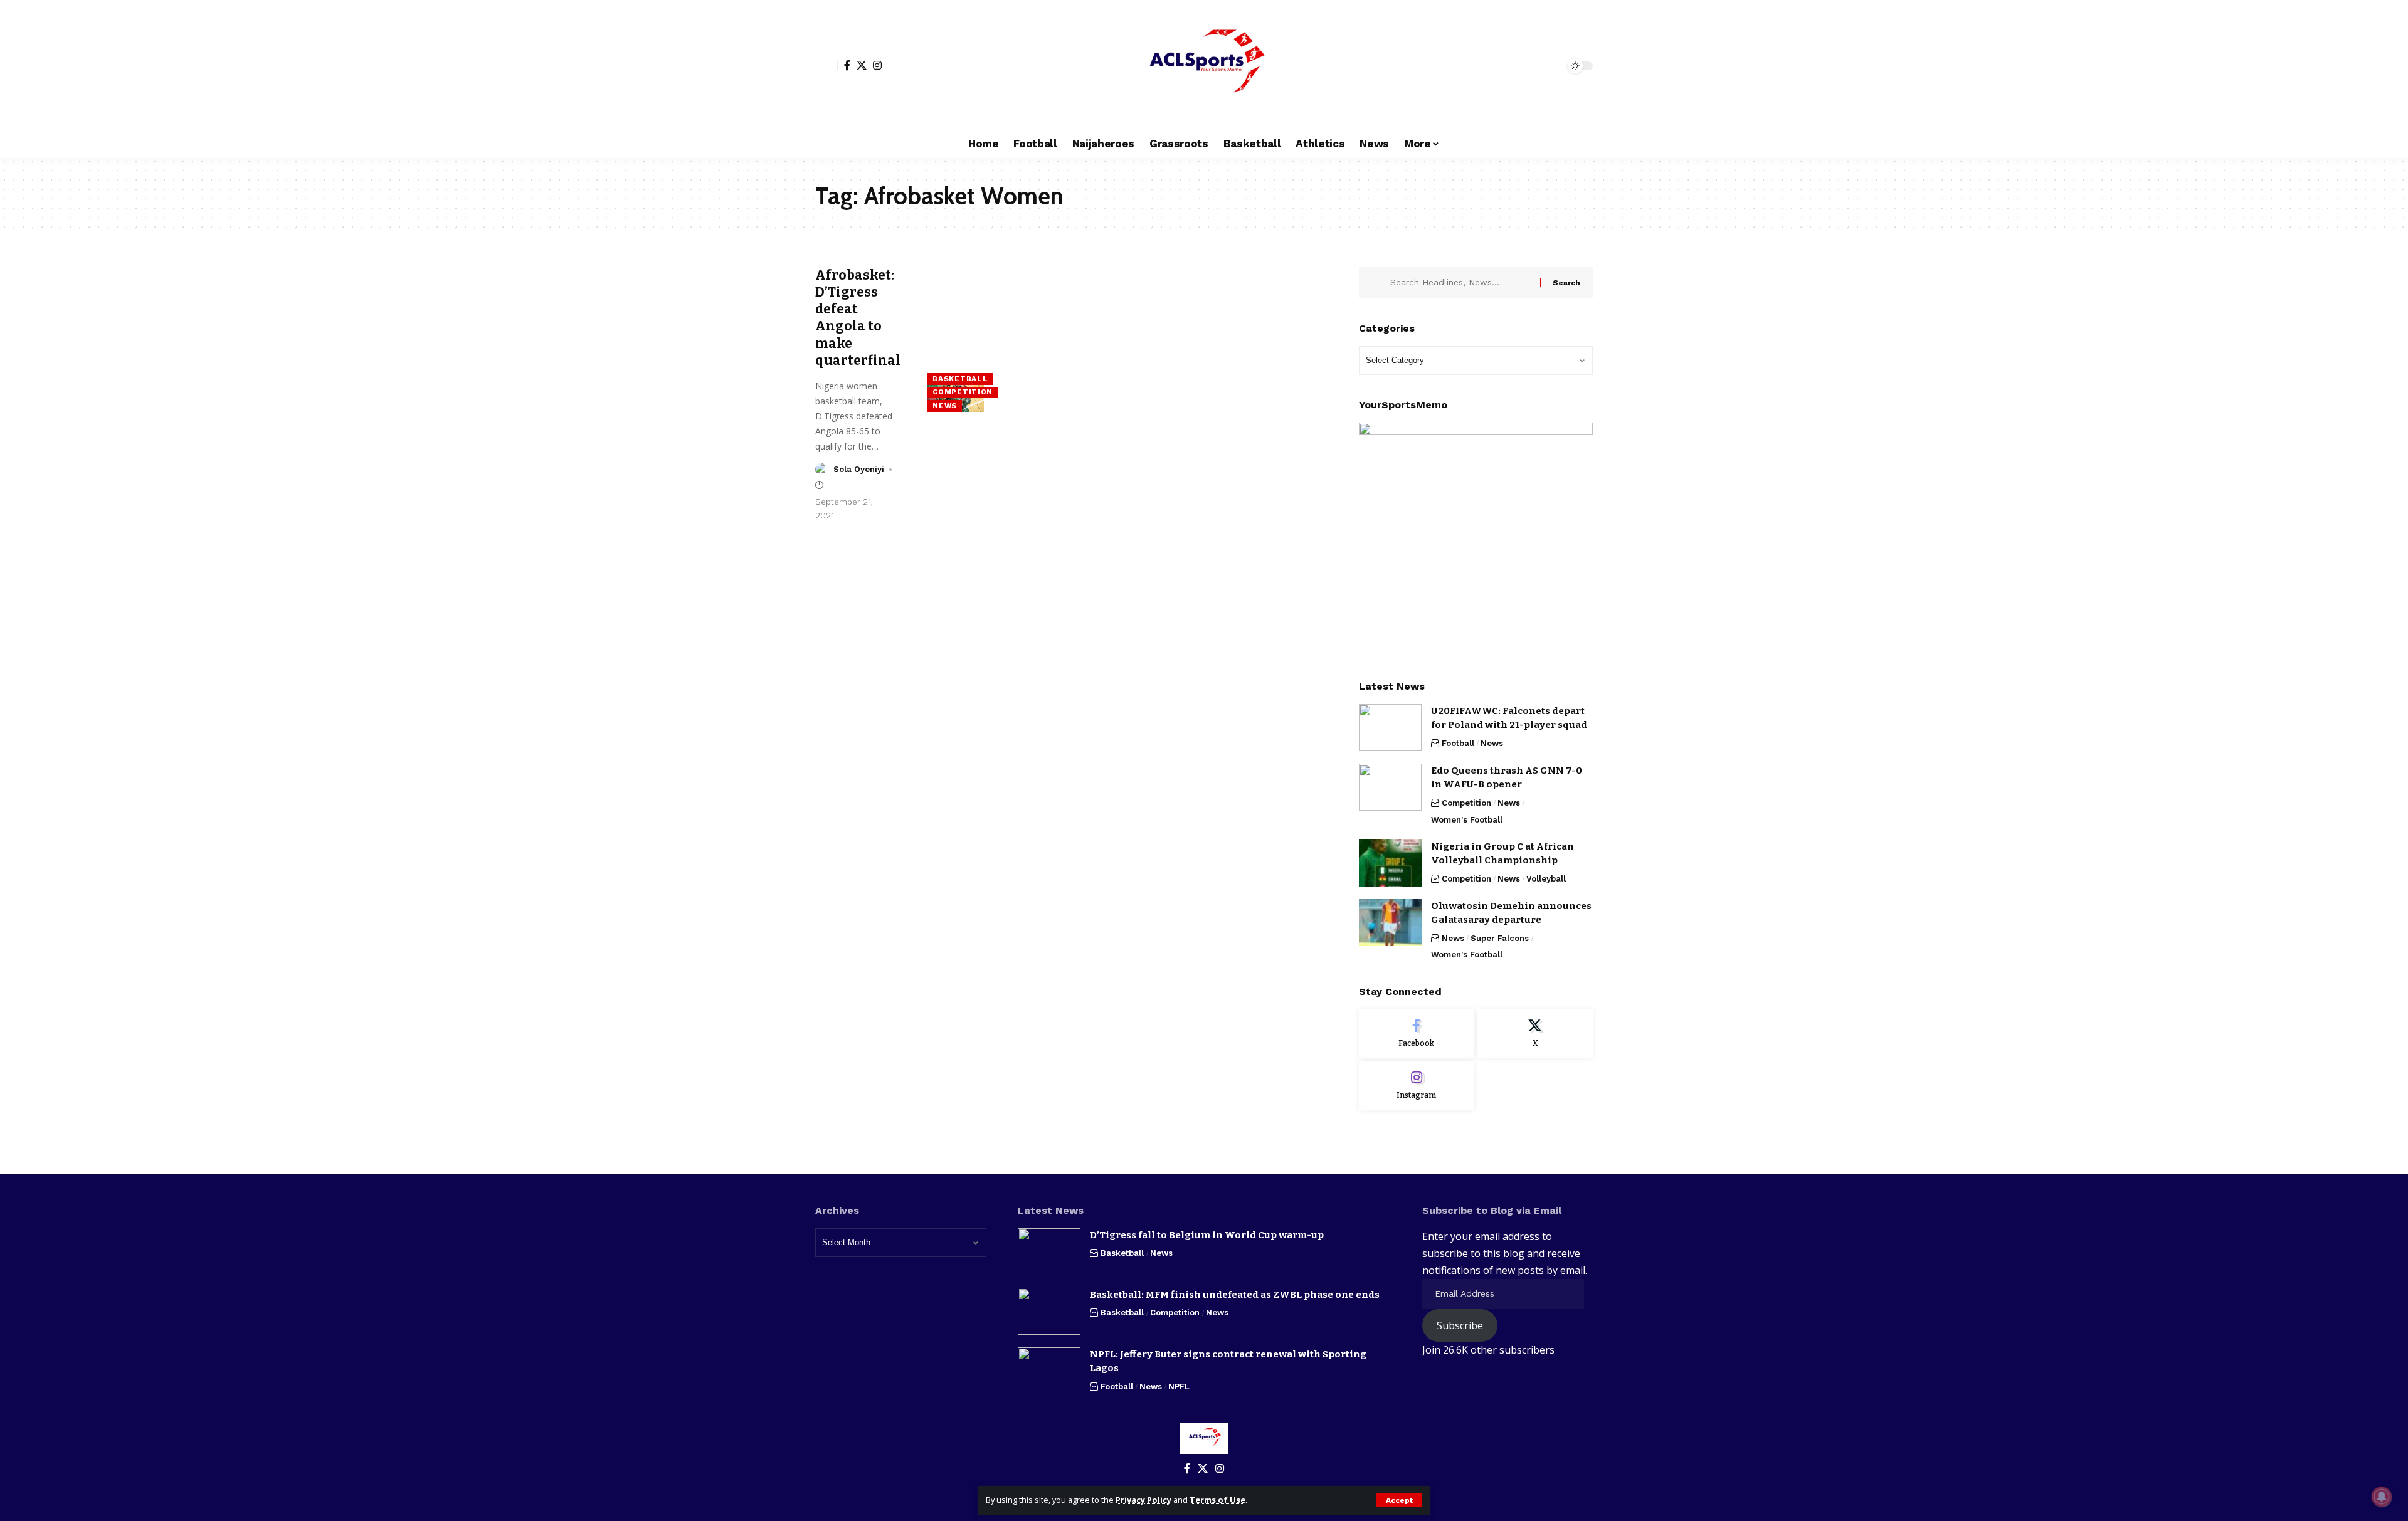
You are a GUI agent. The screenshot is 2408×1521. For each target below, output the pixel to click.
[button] (1399, 1500)
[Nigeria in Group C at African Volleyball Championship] (1390, 863)
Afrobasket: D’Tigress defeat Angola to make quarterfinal (858, 318)
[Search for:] (1460, 283)
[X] (862, 65)
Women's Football (1467, 820)
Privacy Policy (1143, 1500)
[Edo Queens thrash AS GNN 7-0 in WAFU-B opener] (1390, 787)
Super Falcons (1500, 938)
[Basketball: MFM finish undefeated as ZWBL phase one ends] (1049, 1311)
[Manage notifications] (2382, 1497)
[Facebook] (847, 65)
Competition (963, 392)
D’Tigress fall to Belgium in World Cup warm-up (1207, 1235)
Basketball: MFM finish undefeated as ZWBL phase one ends (1235, 1295)
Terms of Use (1217, 1500)
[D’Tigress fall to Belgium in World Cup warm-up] (1049, 1252)
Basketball (960, 379)
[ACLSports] (1204, 66)
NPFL (1179, 1387)
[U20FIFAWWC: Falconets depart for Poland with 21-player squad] (1390, 728)
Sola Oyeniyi (859, 469)
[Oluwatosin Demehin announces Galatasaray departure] (1390, 923)
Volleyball (1546, 879)
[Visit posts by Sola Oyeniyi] (822, 470)
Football (1458, 743)
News (945, 406)
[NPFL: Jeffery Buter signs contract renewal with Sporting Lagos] (1049, 1371)
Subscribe (1460, 1325)
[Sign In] (826, 66)
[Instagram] (877, 65)
